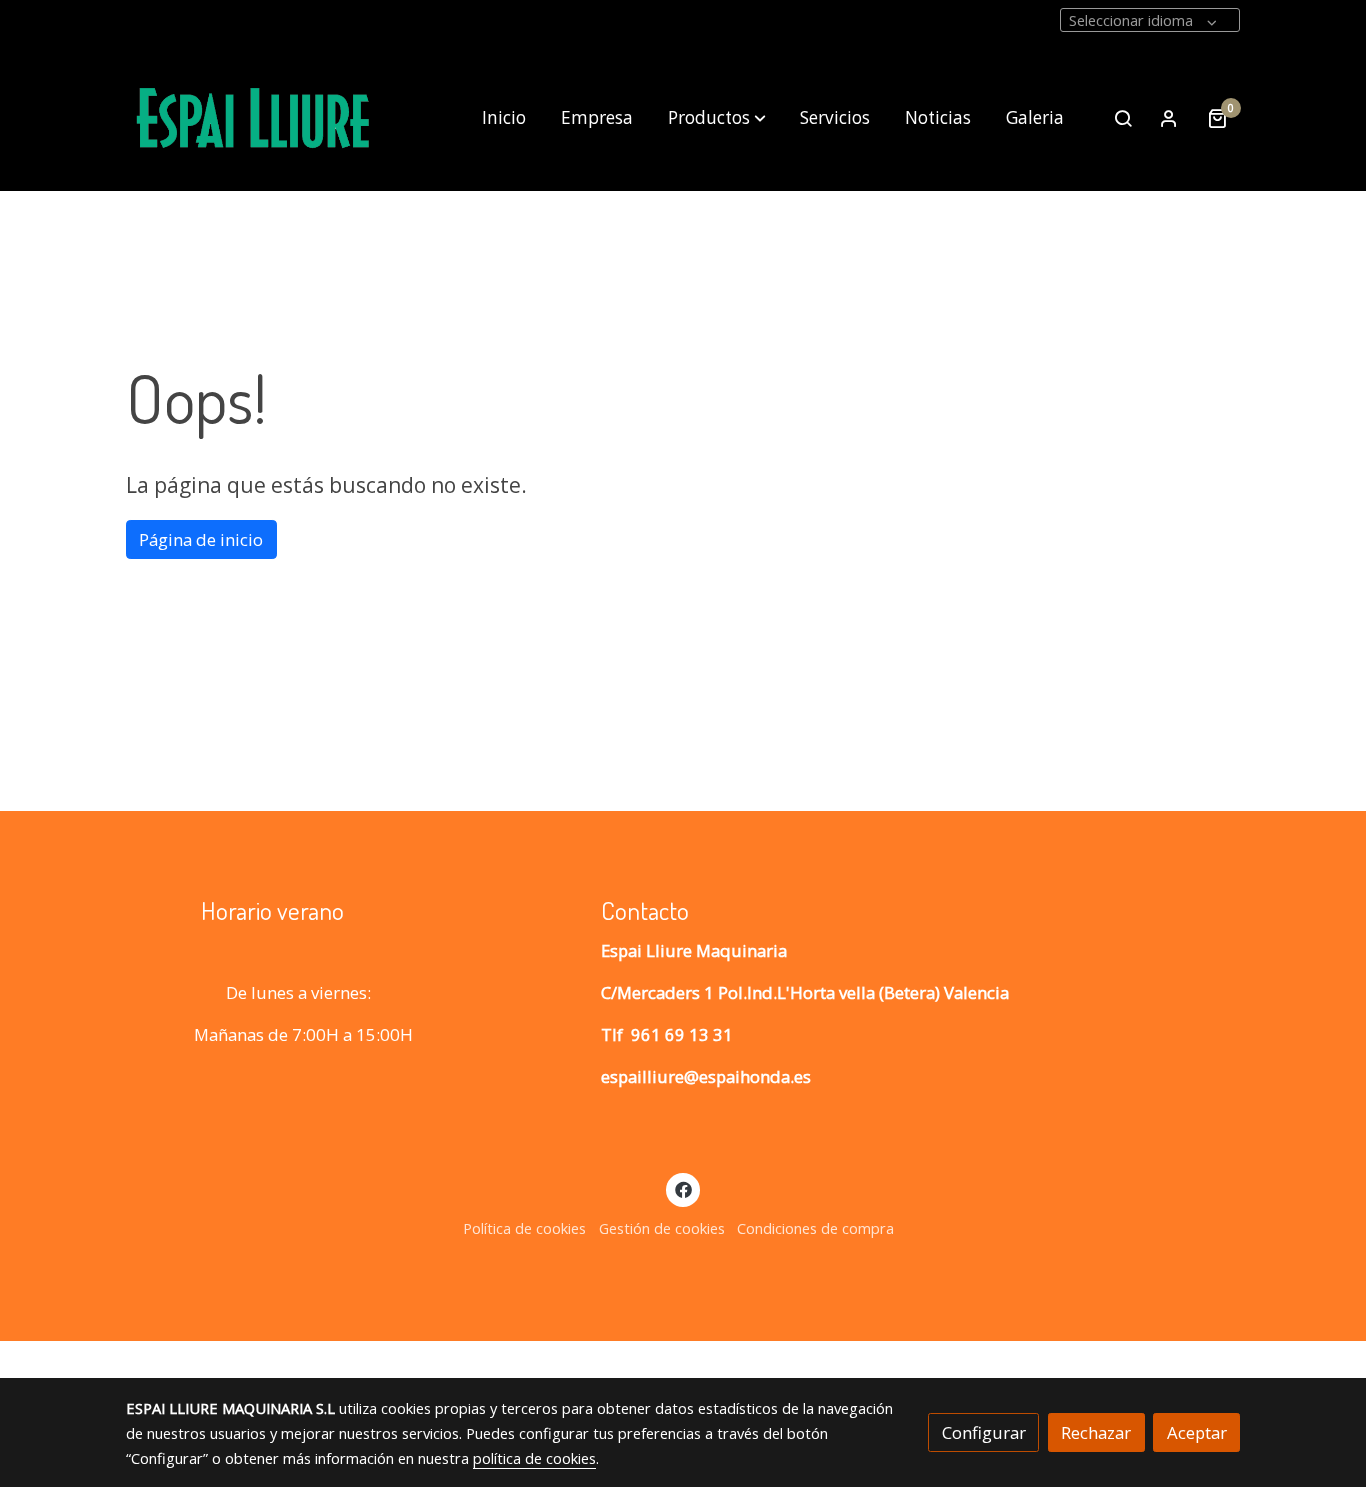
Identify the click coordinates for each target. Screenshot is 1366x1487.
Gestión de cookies (662, 1228)
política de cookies (534, 1458)
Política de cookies (524, 1228)
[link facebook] (683, 1188)
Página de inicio (201, 539)
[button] (717, 118)
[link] (254, 118)
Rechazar (1096, 1432)
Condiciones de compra (815, 1228)
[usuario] (1169, 118)
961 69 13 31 (682, 1034)
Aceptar (1197, 1432)
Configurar (984, 1432)
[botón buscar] (1123, 118)
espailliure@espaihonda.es (706, 1076)
